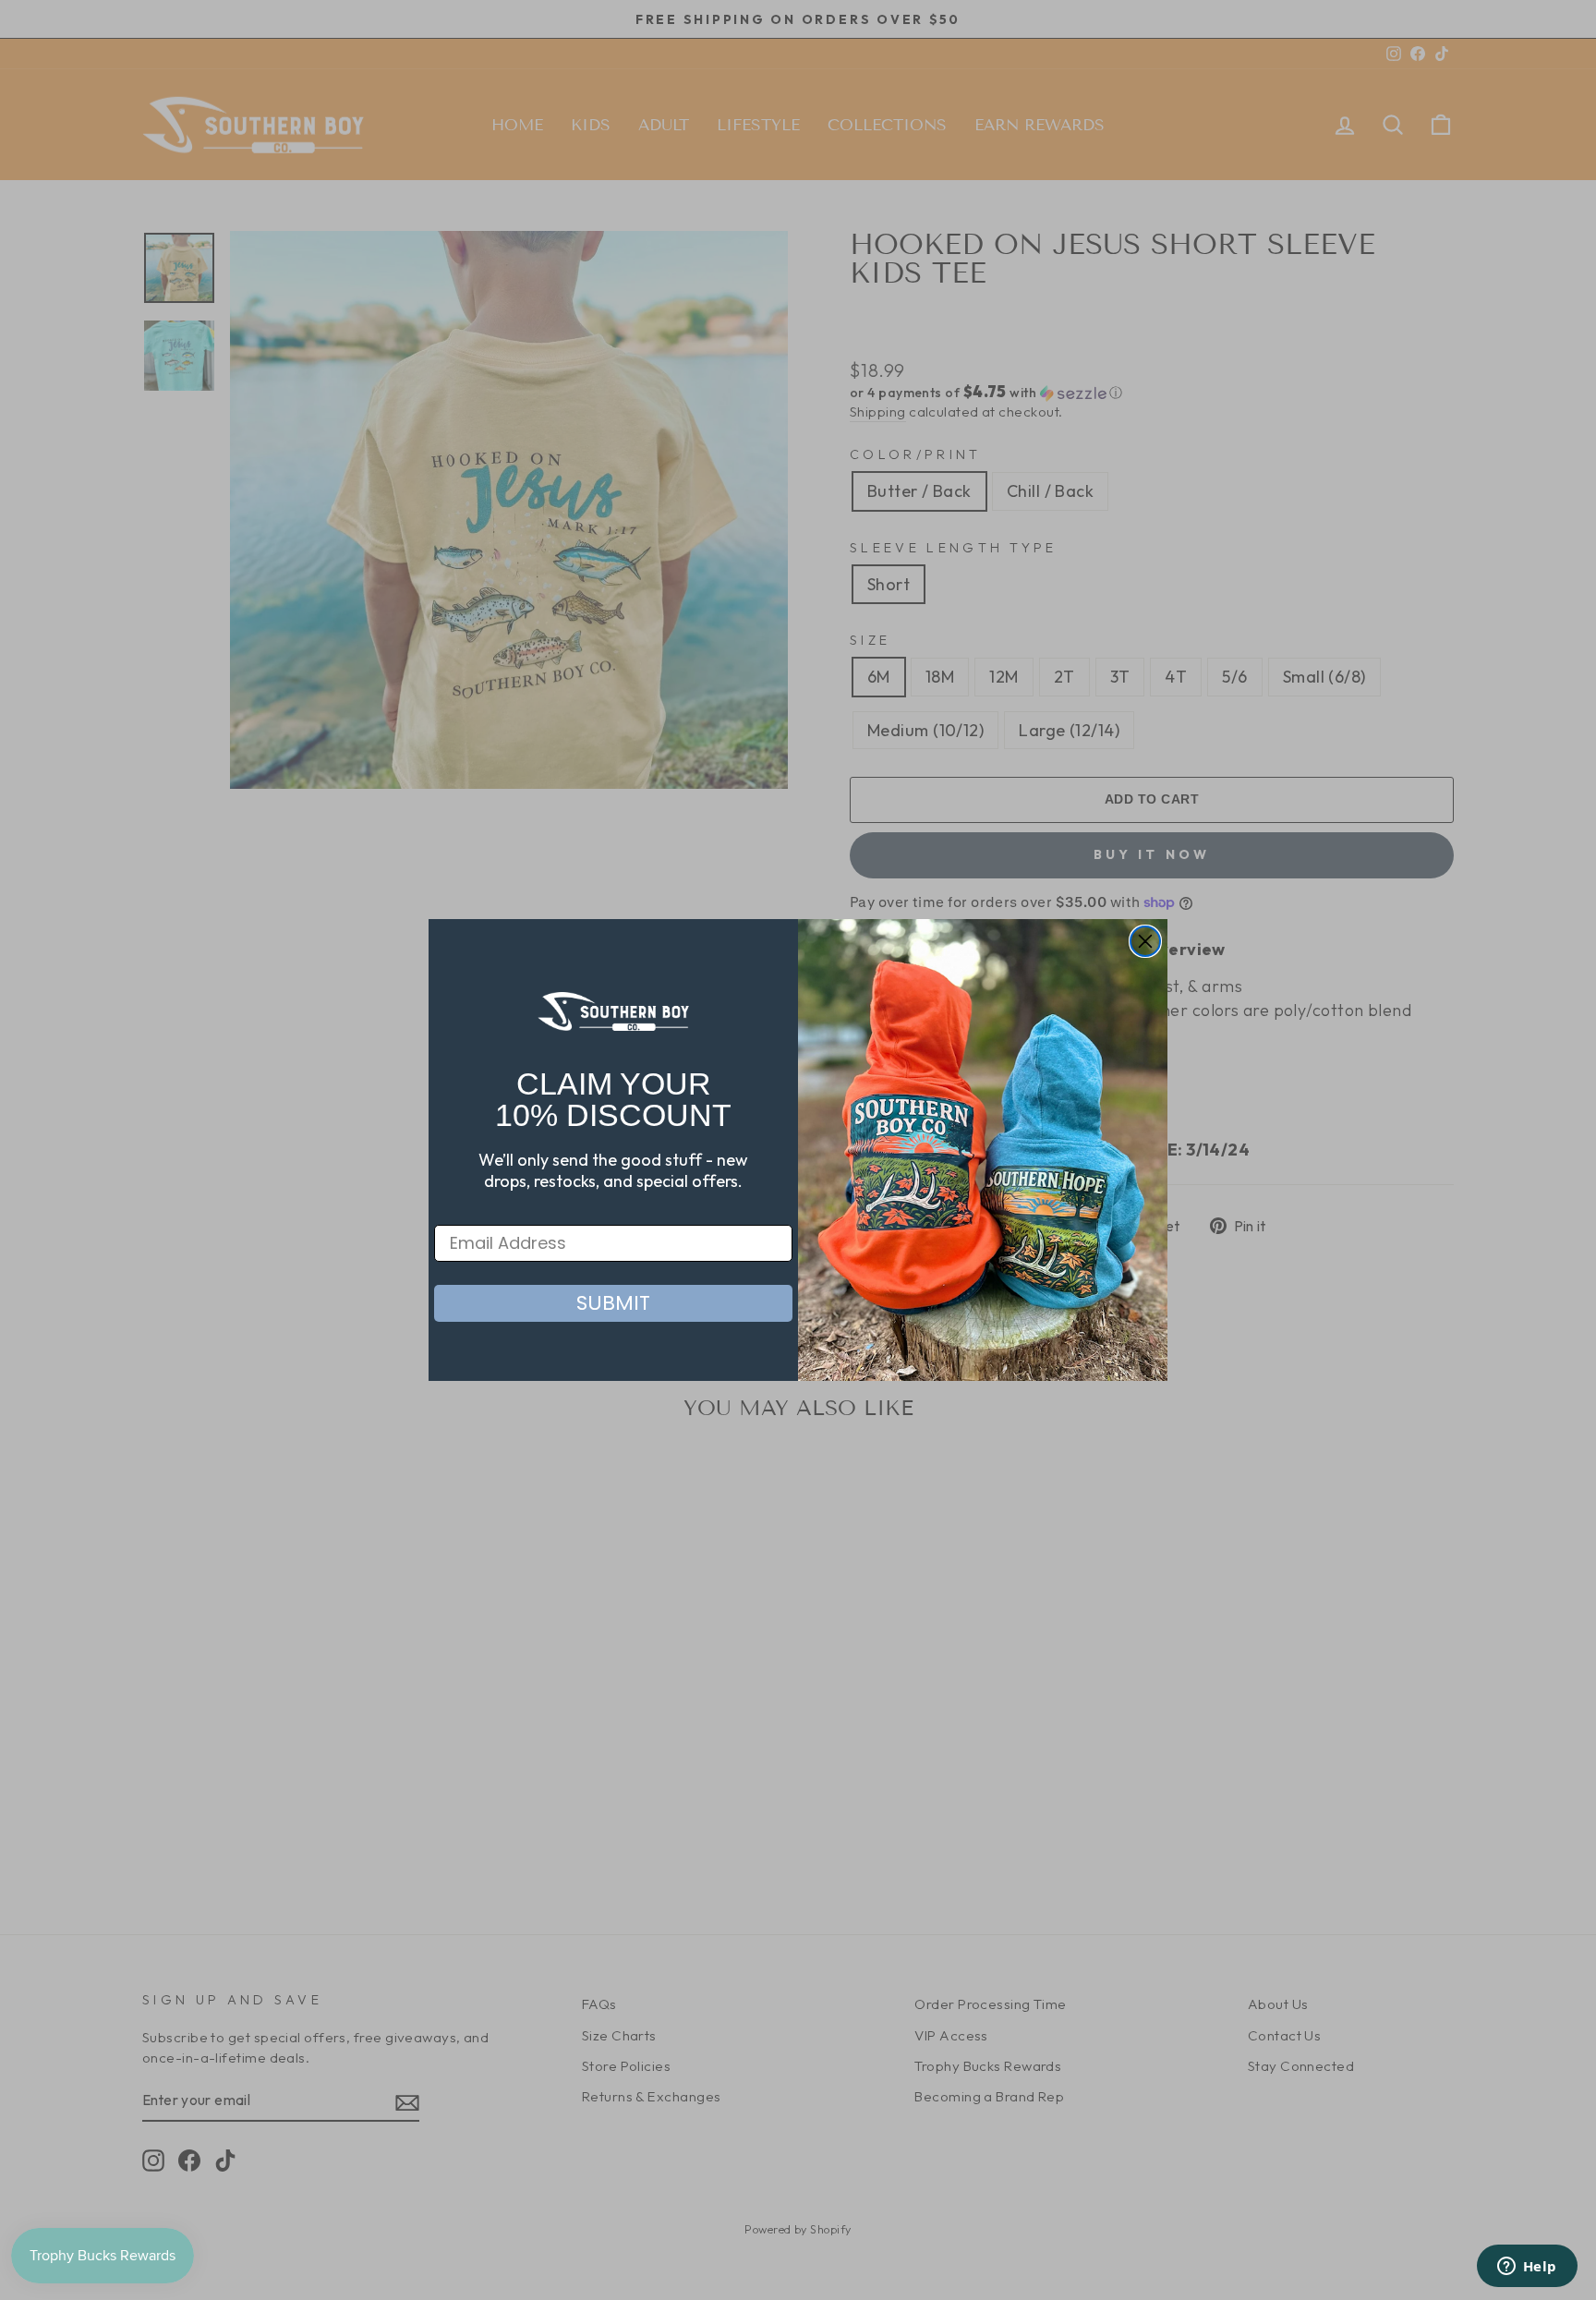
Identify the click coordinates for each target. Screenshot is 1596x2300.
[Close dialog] (1145, 941)
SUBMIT (613, 1303)
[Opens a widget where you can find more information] (1527, 2268)
